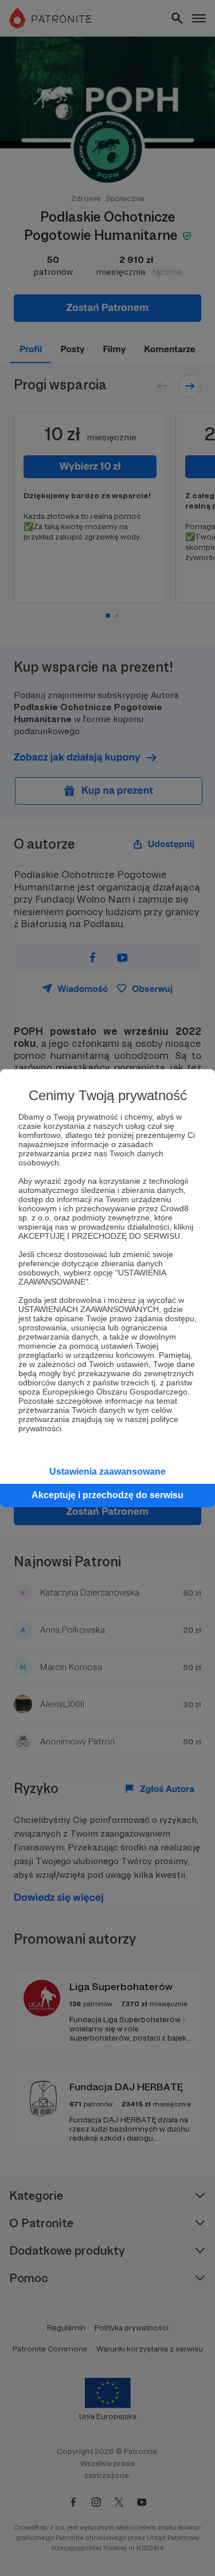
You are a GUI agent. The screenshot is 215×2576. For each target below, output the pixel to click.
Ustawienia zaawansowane (107, 1472)
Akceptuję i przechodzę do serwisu (107, 1495)
